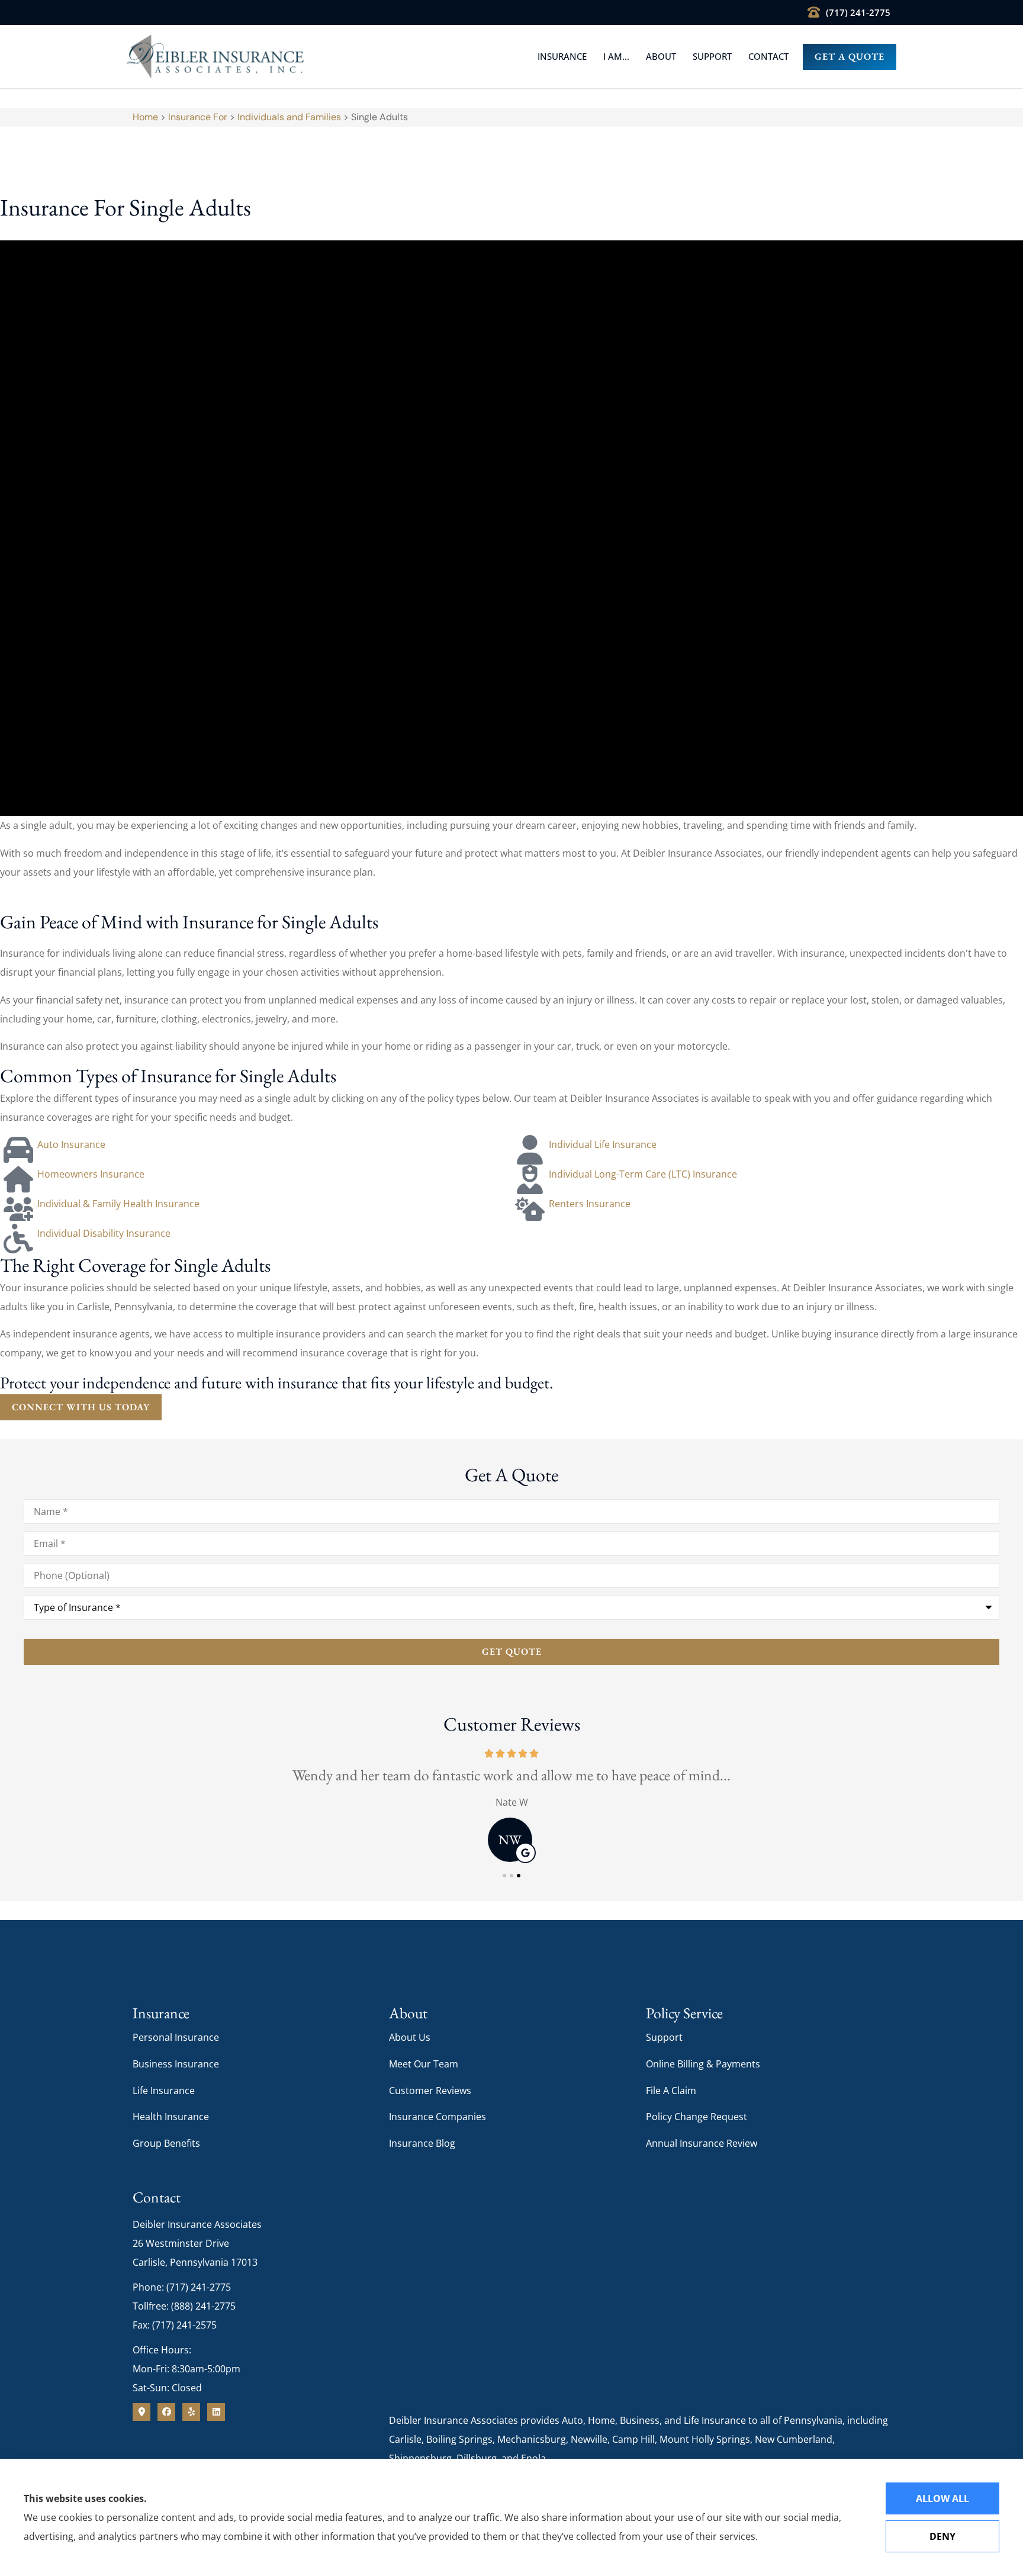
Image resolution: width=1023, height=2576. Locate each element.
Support (712, 56)
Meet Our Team (424, 2064)
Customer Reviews (430, 2091)
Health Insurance (171, 2117)
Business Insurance (176, 2064)
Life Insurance (164, 2091)
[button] (504, 1876)
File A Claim (671, 2091)
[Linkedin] (216, 2412)
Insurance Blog (422, 2143)
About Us (410, 2037)
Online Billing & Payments (703, 2064)
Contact (768, 56)
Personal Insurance (176, 2037)
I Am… (616, 56)
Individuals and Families (289, 117)
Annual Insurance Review (702, 2143)
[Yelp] (191, 2412)
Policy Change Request (697, 2117)
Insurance (562, 56)
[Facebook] (166, 2412)
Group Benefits (166, 2143)
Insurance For (198, 117)
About (661, 56)
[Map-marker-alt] (141, 2412)
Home (145, 117)
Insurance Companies (437, 2117)
